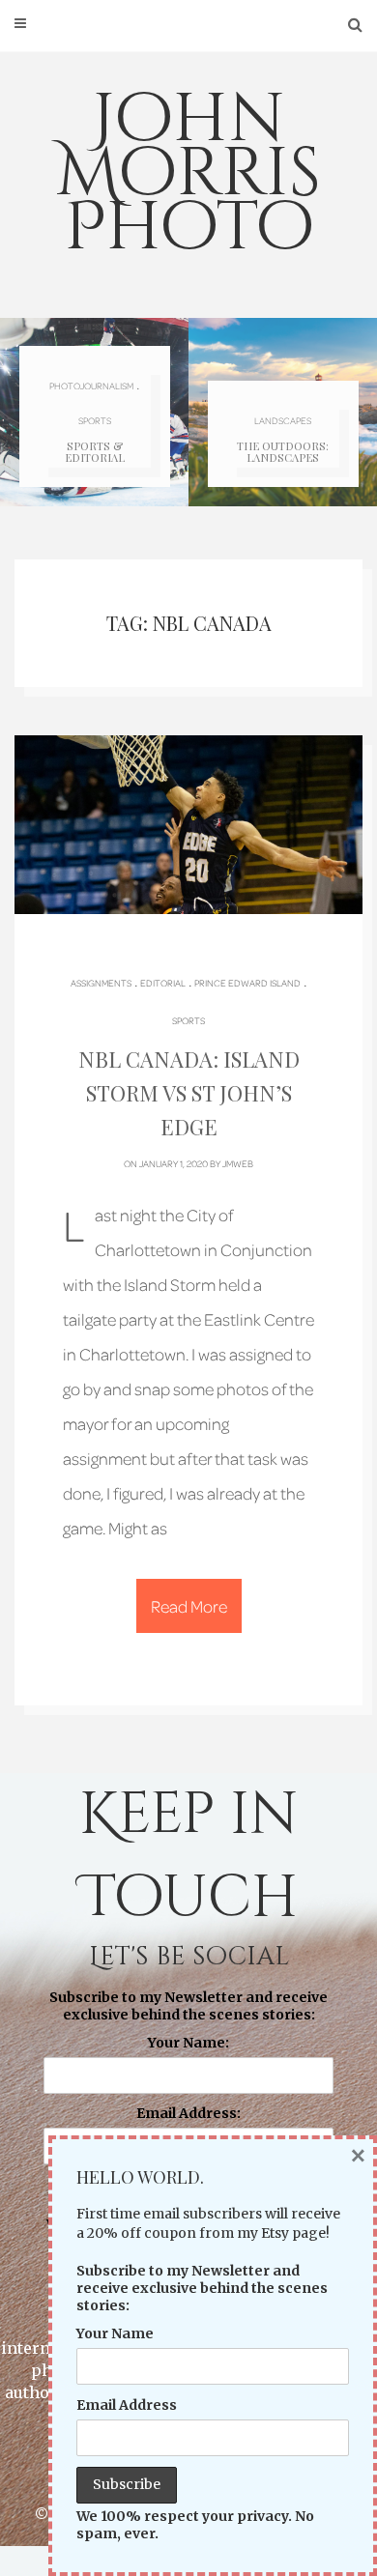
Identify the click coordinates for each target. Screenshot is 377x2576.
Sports (95, 420)
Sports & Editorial (95, 452)
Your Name (115, 2333)
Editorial (163, 983)
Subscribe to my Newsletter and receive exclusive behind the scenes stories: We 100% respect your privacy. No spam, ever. (189, 2120)
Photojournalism (91, 386)
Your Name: (188, 2043)
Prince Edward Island (247, 983)
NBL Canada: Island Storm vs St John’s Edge (189, 1093)
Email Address (127, 2405)
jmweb (238, 1163)
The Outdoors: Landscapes (283, 452)
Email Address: (188, 2113)
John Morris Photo (188, 174)
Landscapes (283, 420)
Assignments (101, 983)
